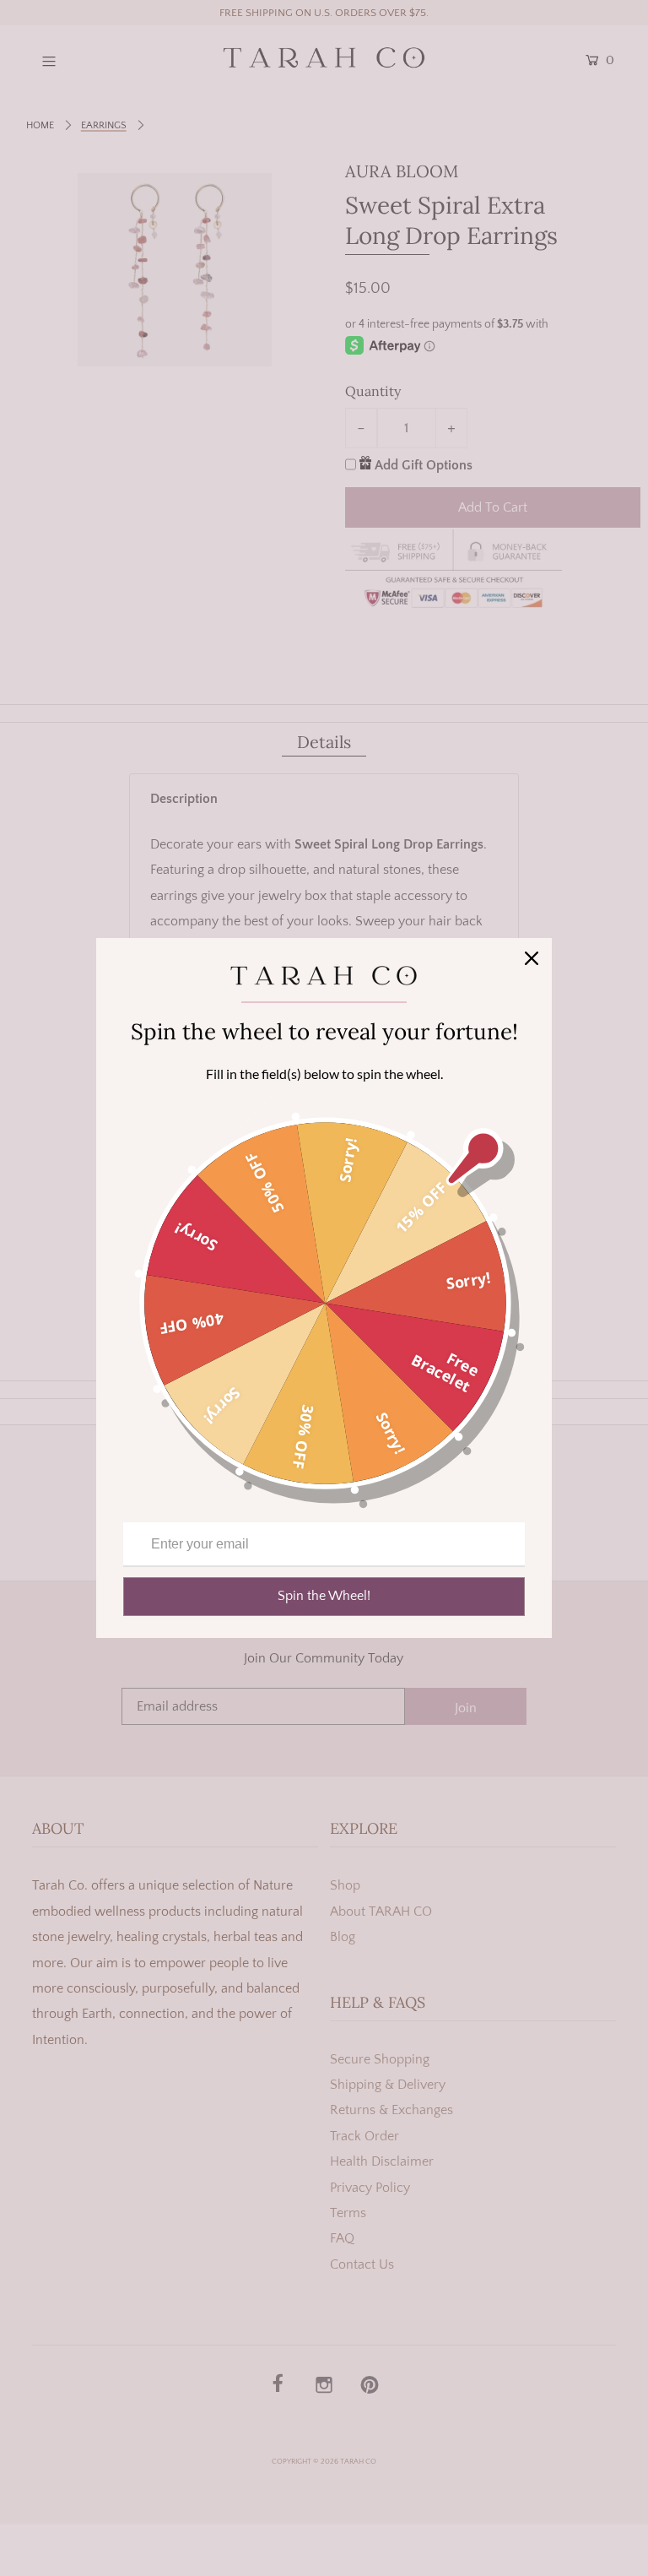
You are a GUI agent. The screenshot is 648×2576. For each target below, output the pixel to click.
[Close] (532, 958)
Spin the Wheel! (324, 1596)
